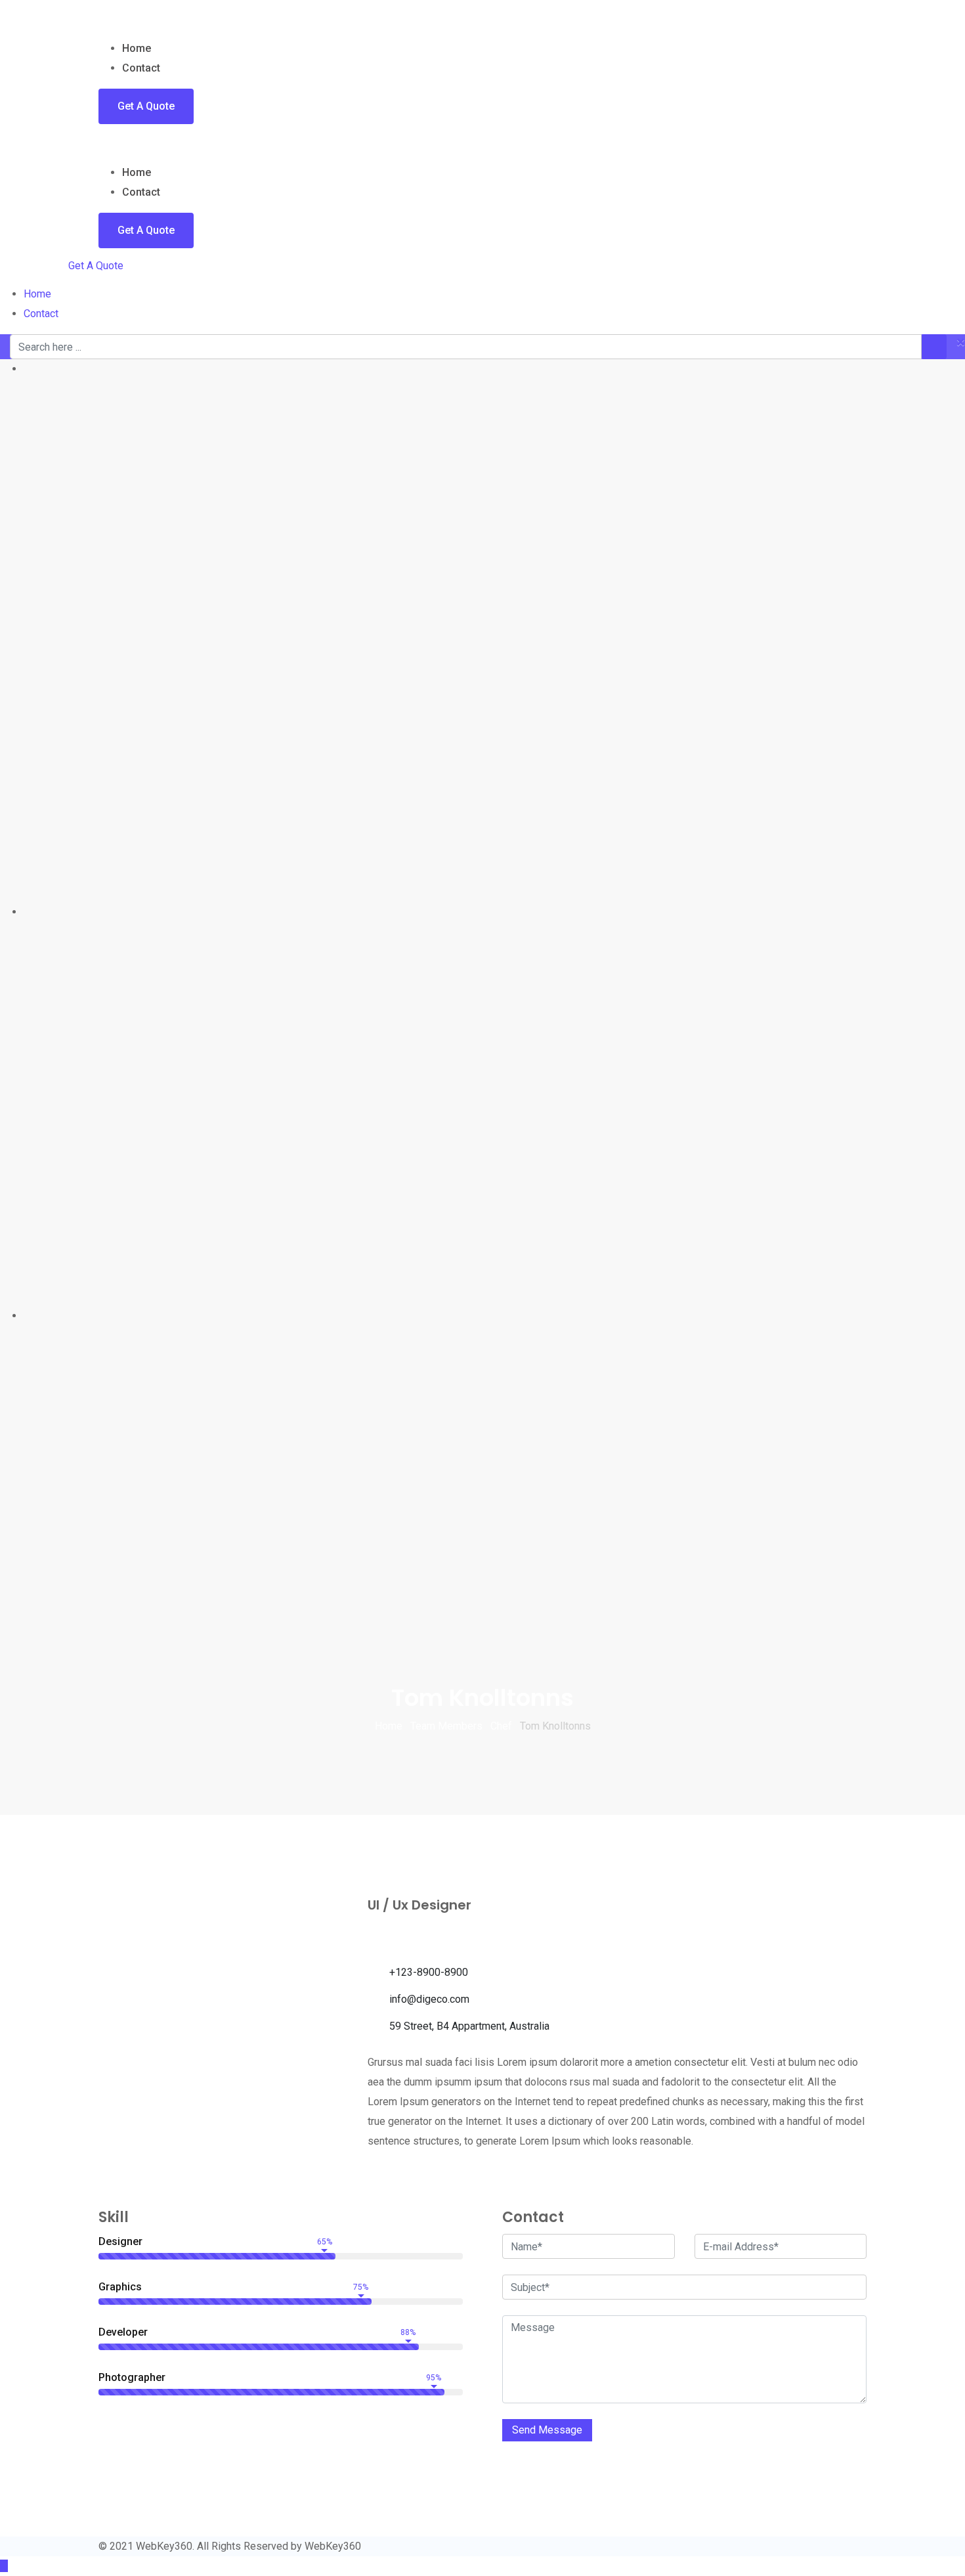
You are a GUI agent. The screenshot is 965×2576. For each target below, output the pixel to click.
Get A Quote (146, 106)
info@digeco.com (429, 1999)
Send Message (547, 2430)
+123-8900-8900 (429, 1972)
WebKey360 (333, 2546)
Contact (141, 68)
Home (137, 48)
